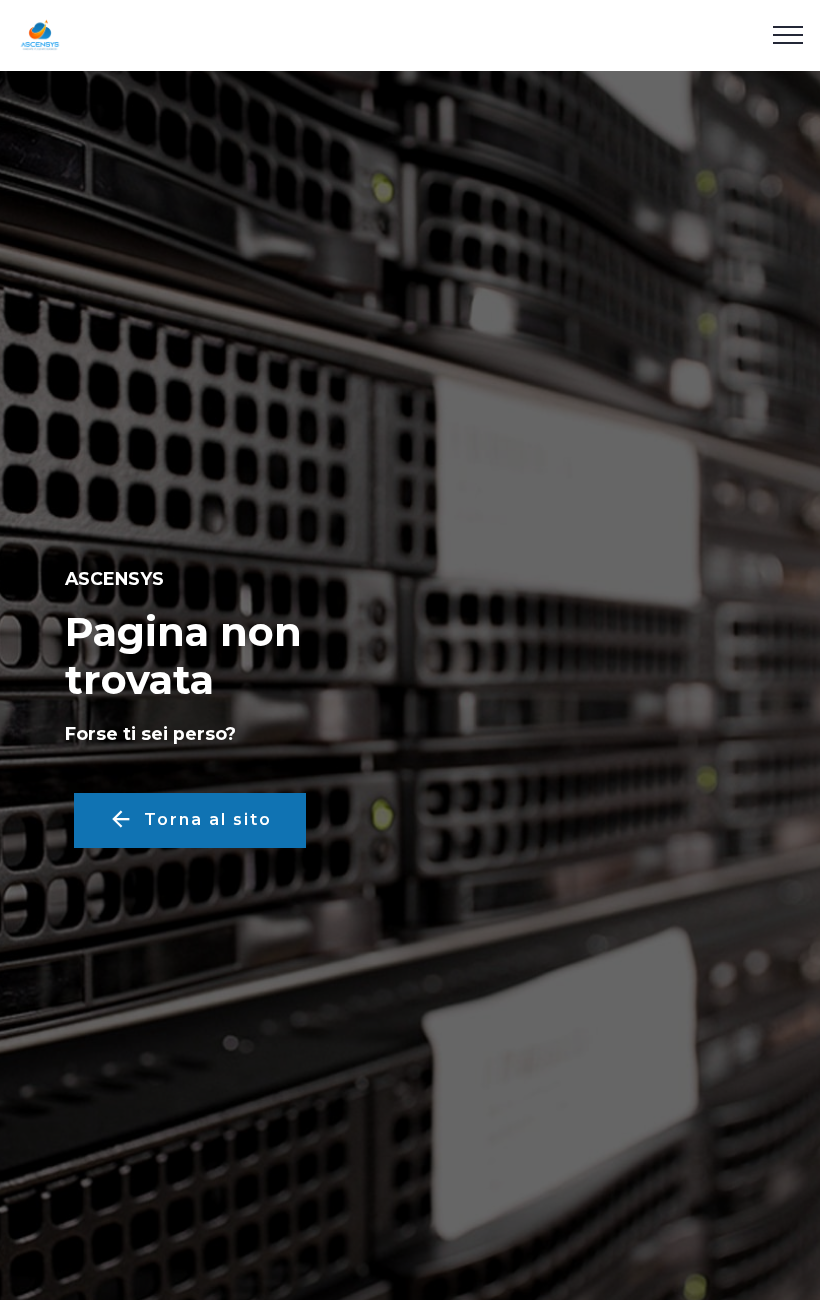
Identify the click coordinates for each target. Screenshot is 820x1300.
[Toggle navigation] (788, 35)
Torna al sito (208, 819)
